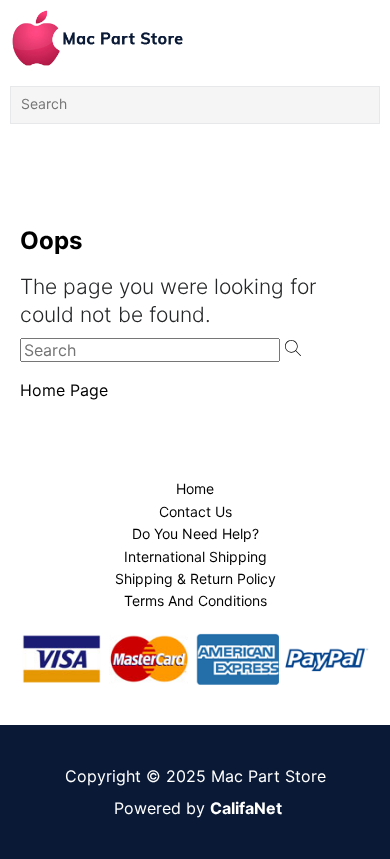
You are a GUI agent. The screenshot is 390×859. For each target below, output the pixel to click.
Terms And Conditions (195, 600)
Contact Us (195, 511)
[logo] (97, 38)
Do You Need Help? (195, 533)
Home (195, 488)
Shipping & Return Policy (195, 578)
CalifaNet (246, 808)
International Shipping (195, 556)
